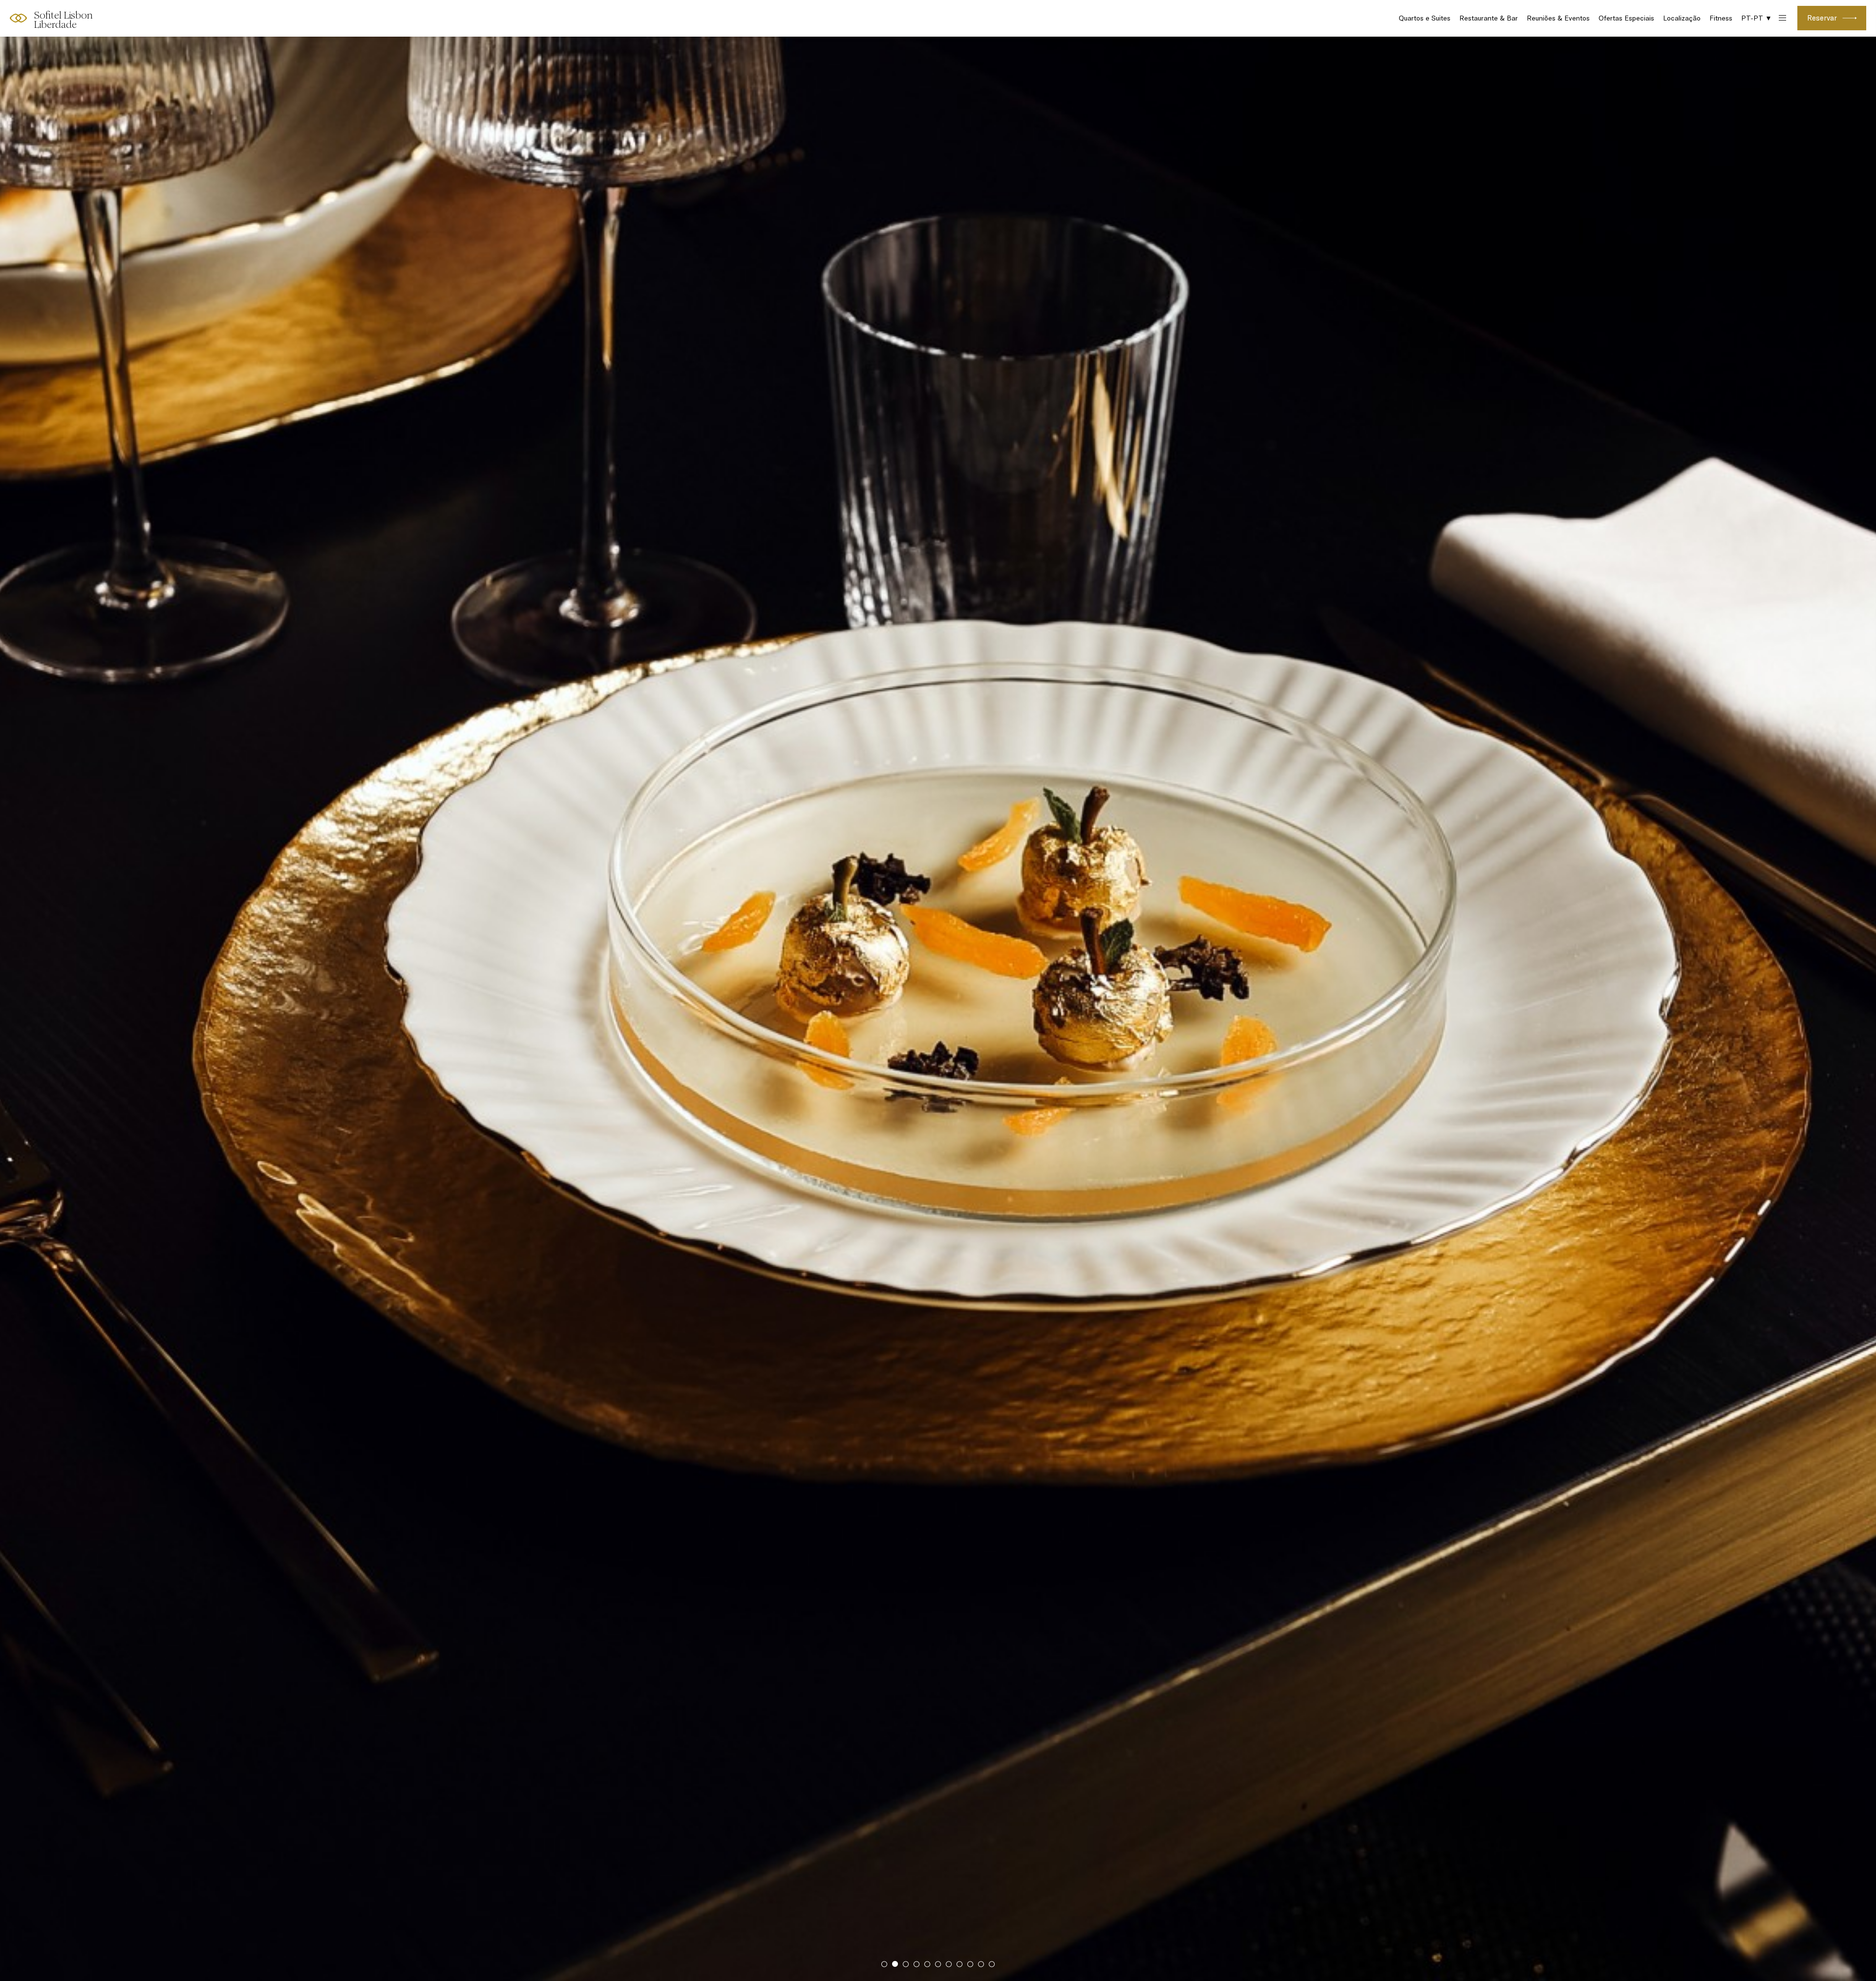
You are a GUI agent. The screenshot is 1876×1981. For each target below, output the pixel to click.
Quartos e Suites (1425, 18)
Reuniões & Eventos (1558, 18)
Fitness (1721, 18)
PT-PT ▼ (1757, 18)
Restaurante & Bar (1489, 18)
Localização (1682, 18)
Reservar (1822, 18)
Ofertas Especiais (1626, 18)
